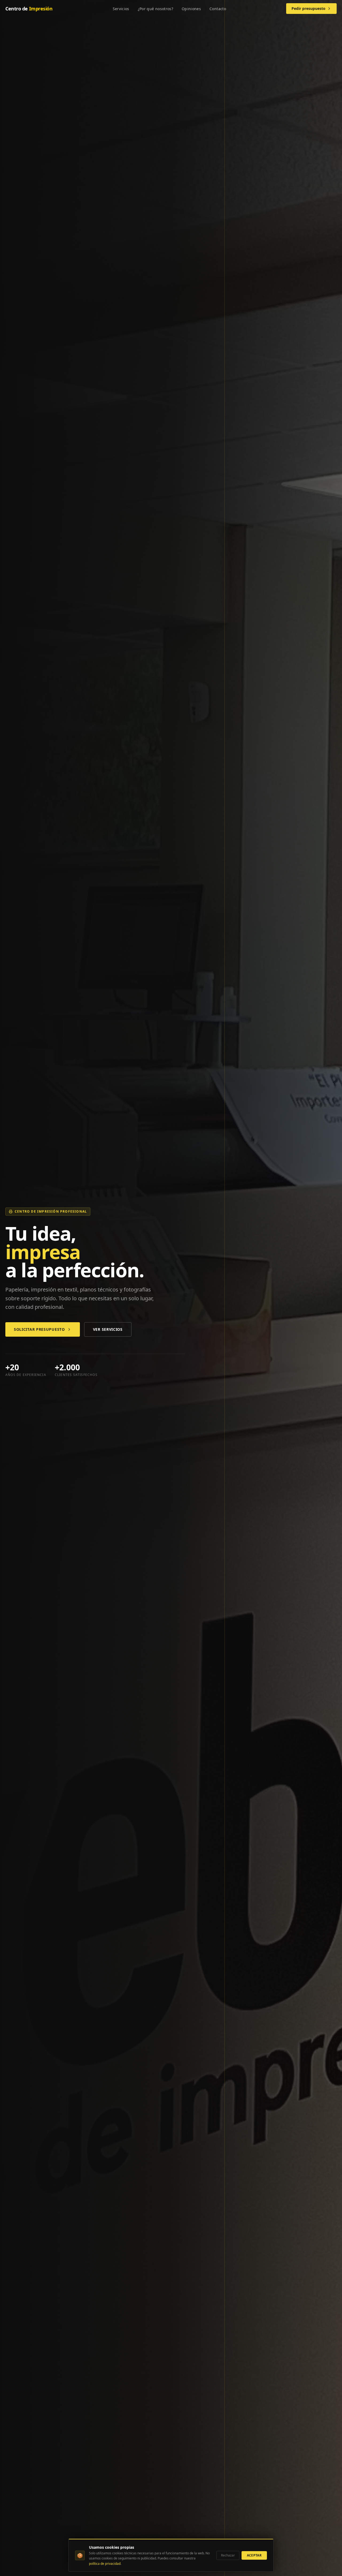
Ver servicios (108, 1329)
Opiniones (191, 9)
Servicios (121, 9)
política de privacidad (105, 2564)
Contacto (218, 9)
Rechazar (228, 2555)
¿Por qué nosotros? (156, 9)
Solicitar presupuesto (39, 1329)
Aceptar (254, 2555)
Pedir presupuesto (308, 8)
